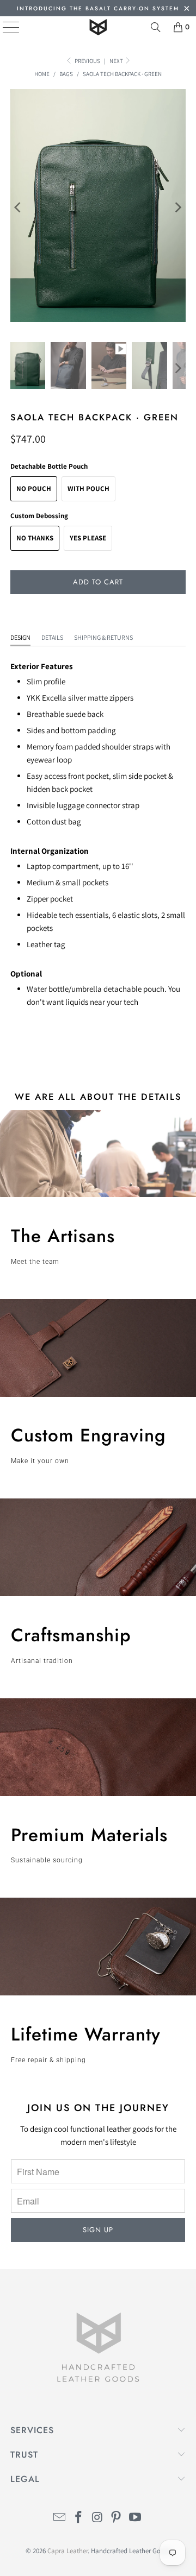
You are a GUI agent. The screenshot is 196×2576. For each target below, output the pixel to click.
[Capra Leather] (98, 27)
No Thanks (35, 538)
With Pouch (88, 489)
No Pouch (34, 489)
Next (117, 61)
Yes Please (88, 538)
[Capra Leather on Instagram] (97, 2518)
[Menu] (3, 27)
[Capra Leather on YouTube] (136, 2518)
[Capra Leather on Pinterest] (117, 2518)
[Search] (156, 27)
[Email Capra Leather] (60, 2518)
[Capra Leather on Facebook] (78, 2518)
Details (52, 637)
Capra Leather (68, 2551)
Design (20, 637)
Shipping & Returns (103, 637)
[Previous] (19, 207)
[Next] (177, 207)
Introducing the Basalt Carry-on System (98, 8)
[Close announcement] (186, 10)
